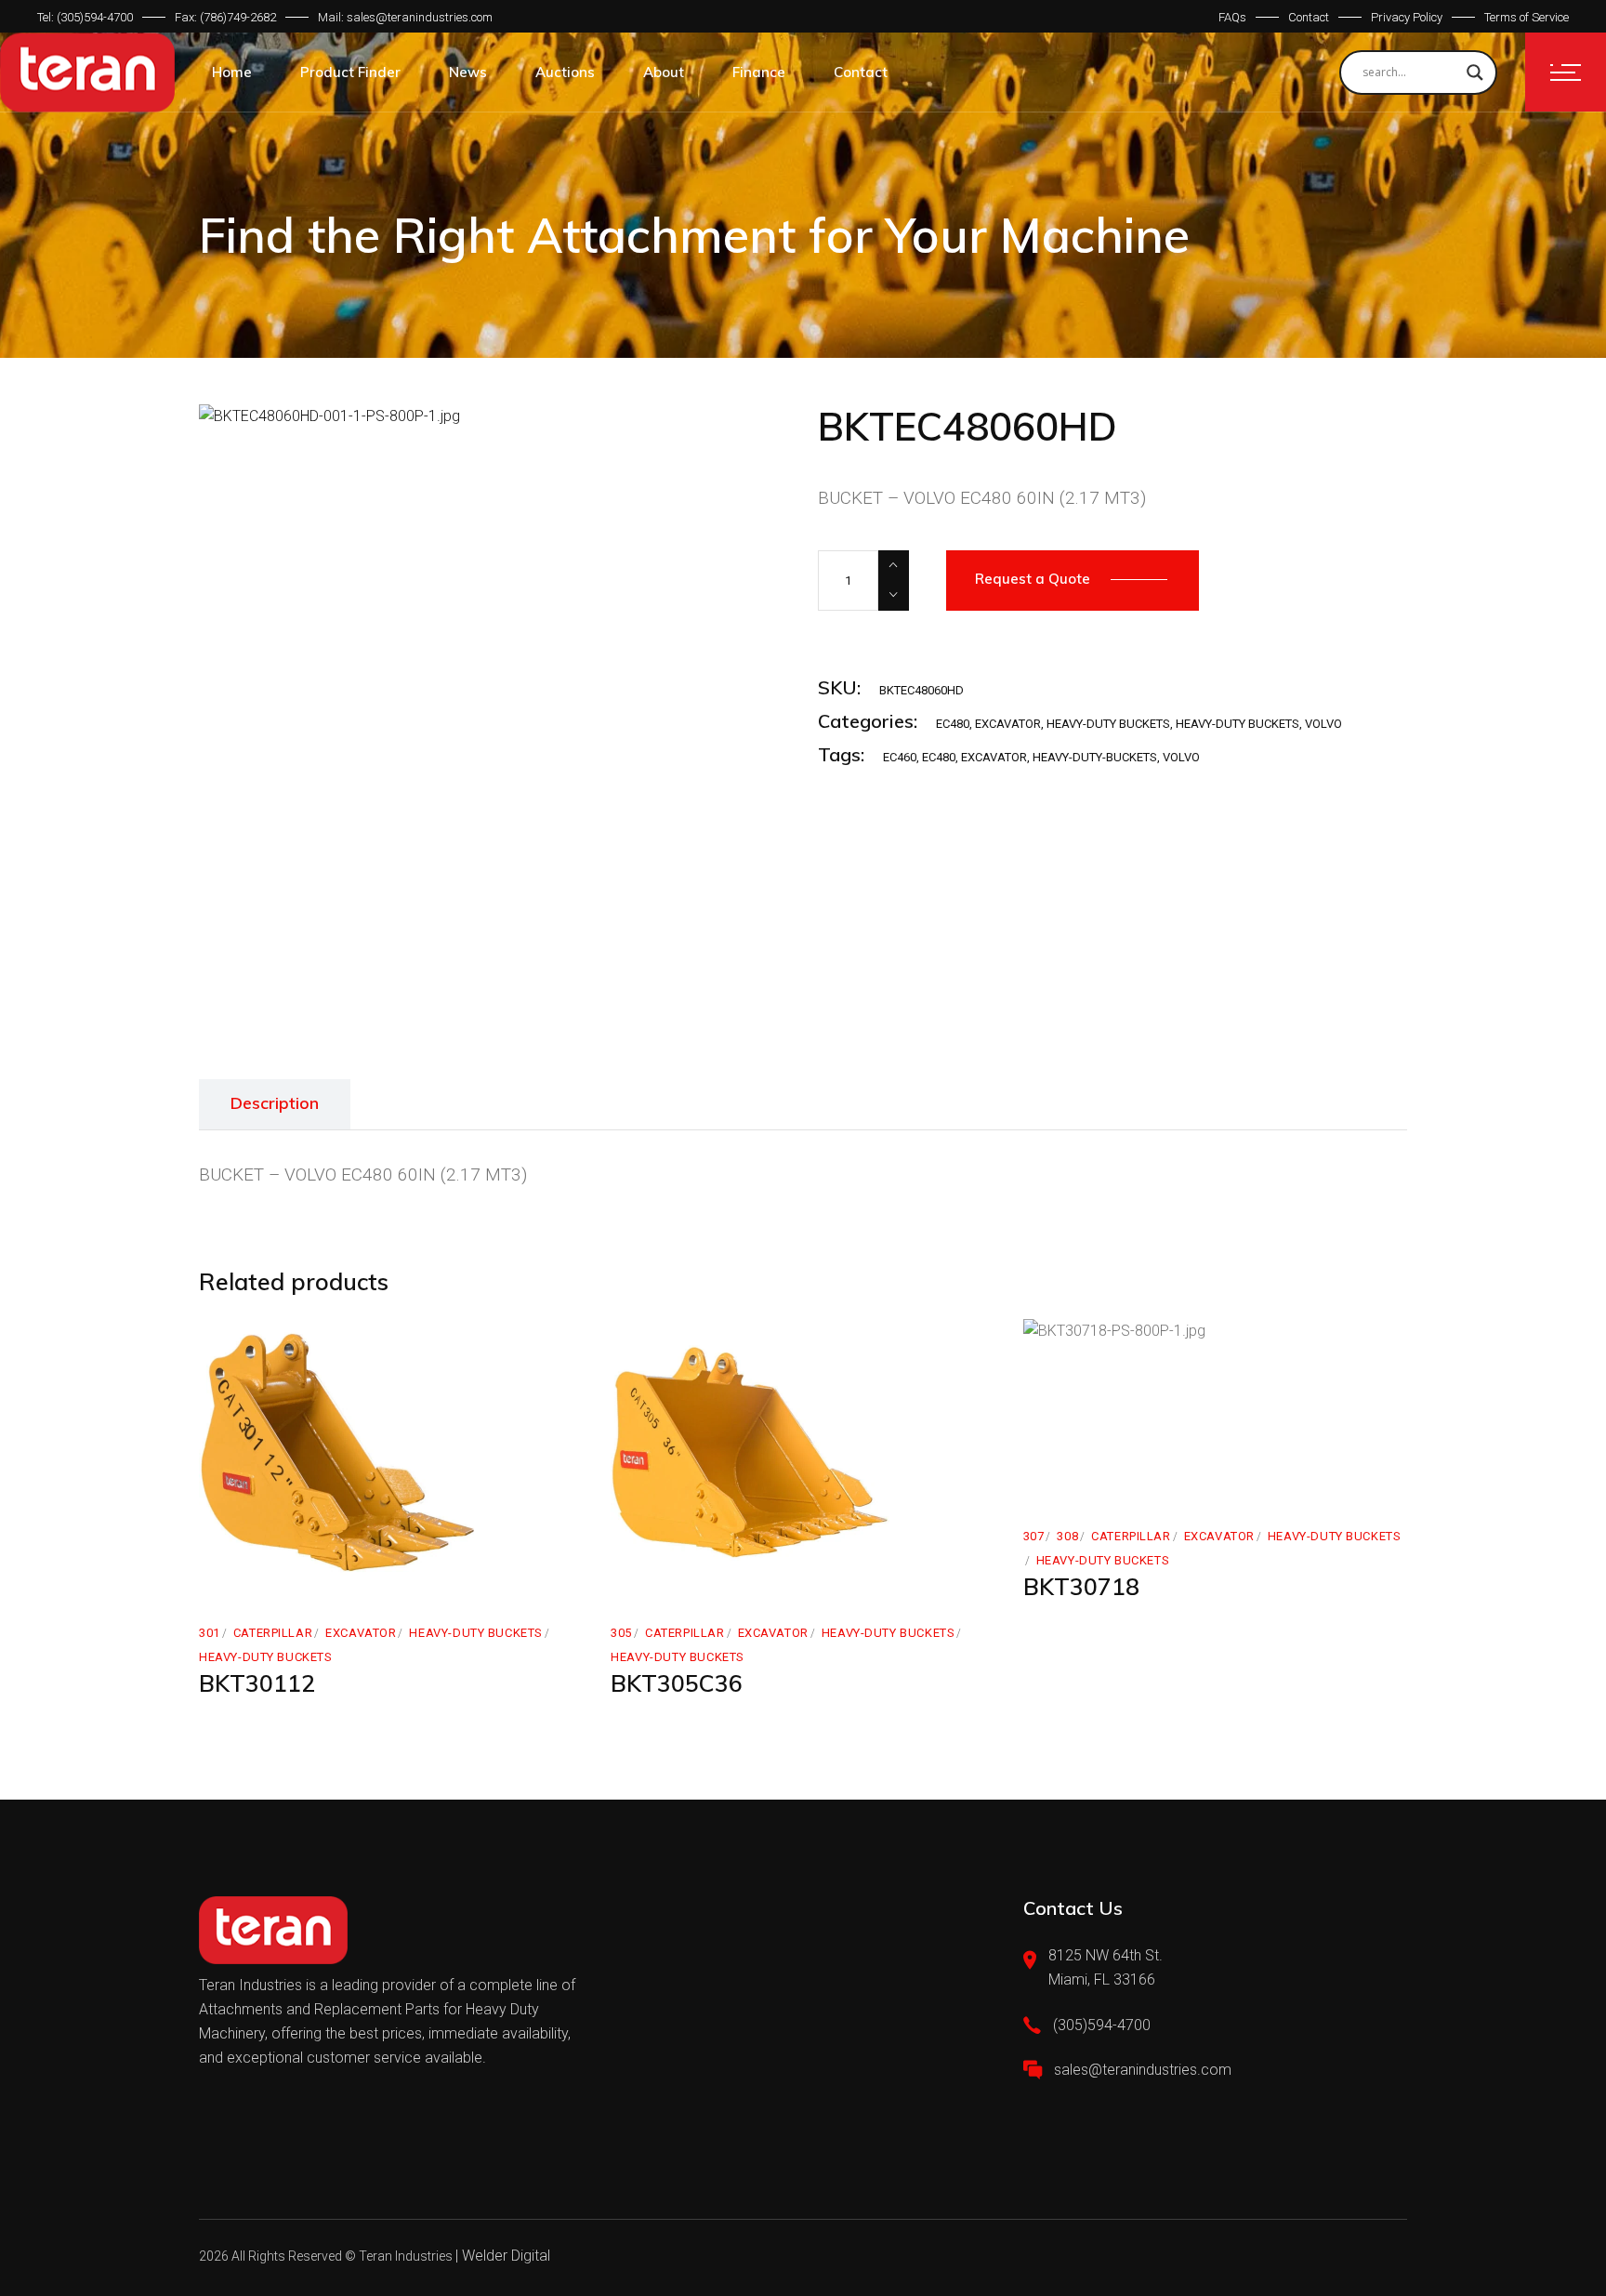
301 (210, 1633)
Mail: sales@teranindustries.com (405, 17)
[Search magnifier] (1475, 73)
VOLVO (1323, 724)
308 (1067, 1536)
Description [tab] (275, 1103)
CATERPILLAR (273, 1633)
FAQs (1232, 17)
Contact (1309, 17)
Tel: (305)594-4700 (85, 17)
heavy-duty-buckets (1095, 757)
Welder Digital (506, 2256)
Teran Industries (406, 2256)
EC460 (900, 757)
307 (1034, 1536)
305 (621, 1633)
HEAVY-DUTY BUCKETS (1108, 724)
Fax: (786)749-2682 (225, 17)
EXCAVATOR (1008, 724)
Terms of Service (1527, 17)
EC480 (953, 724)
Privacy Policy (1407, 17)
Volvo (1181, 757)
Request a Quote (1033, 579)
